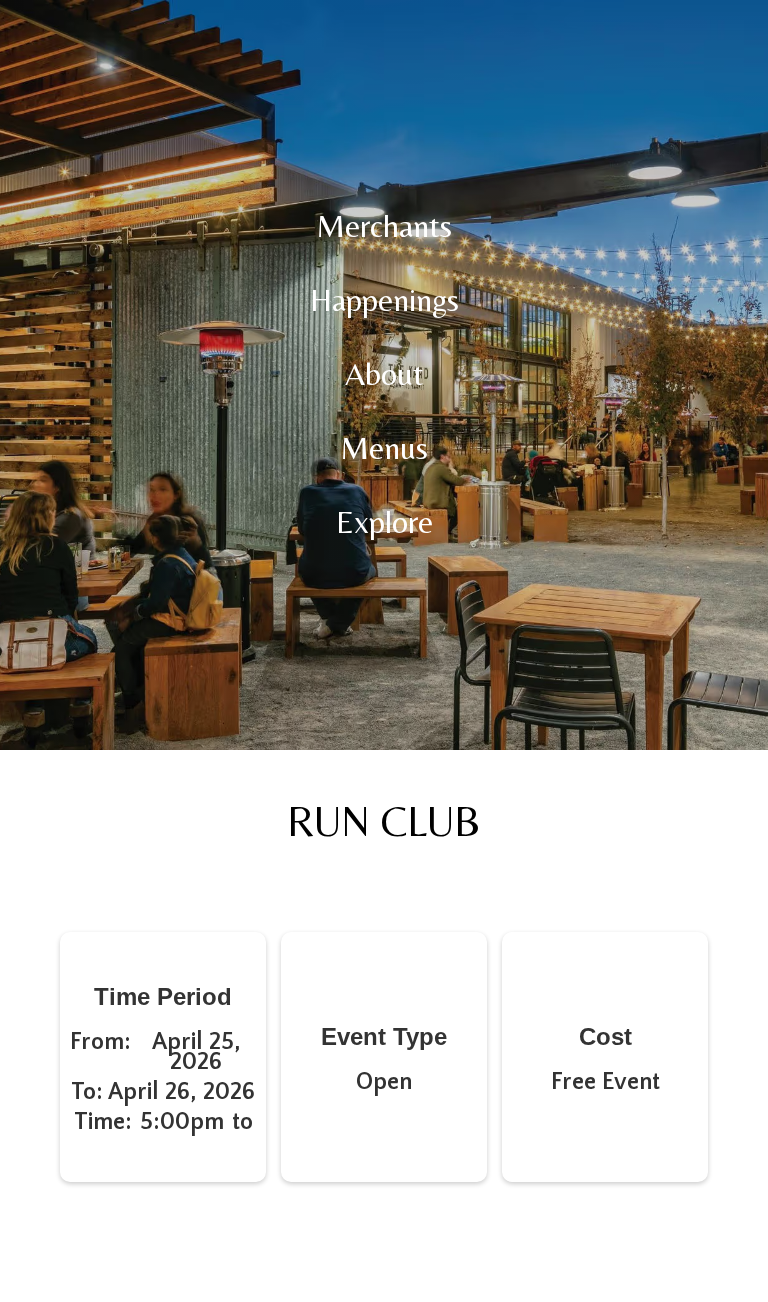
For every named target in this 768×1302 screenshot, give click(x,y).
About (384, 373)
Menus (384, 447)
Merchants (384, 225)
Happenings (384, 299)
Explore (384, 521)
